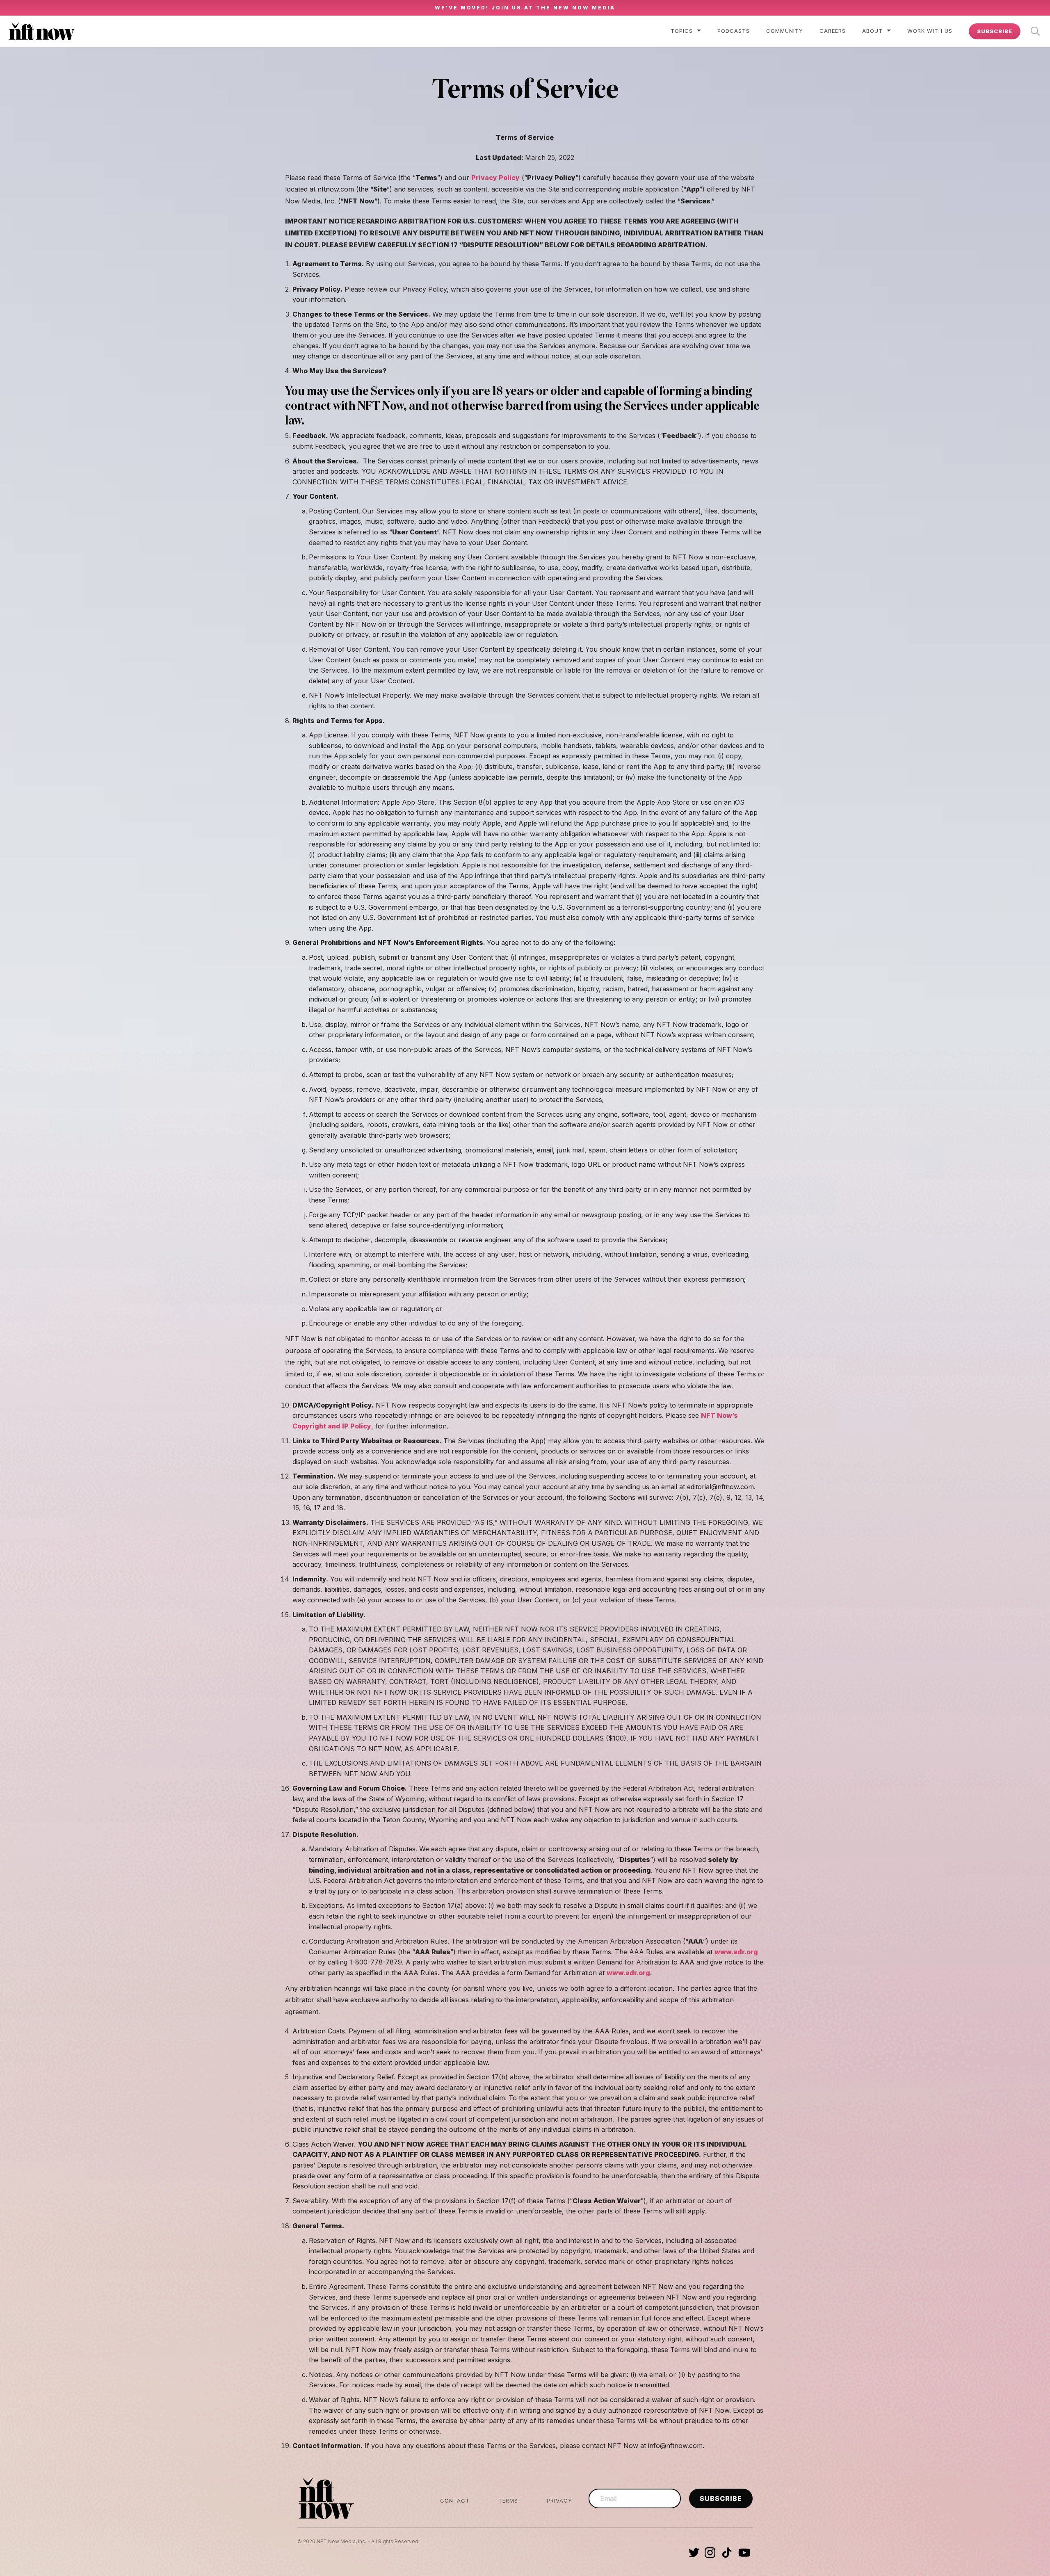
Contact (455, 2501)
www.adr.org (736, 1952)
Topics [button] (682, 31)
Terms (508, 2501)
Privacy (559, 2501)
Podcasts (734, 31)
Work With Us (930, 31)
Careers (833, 31)
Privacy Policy (495, 178)
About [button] (872, 31)
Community (785, 31)
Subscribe (995, 31)
